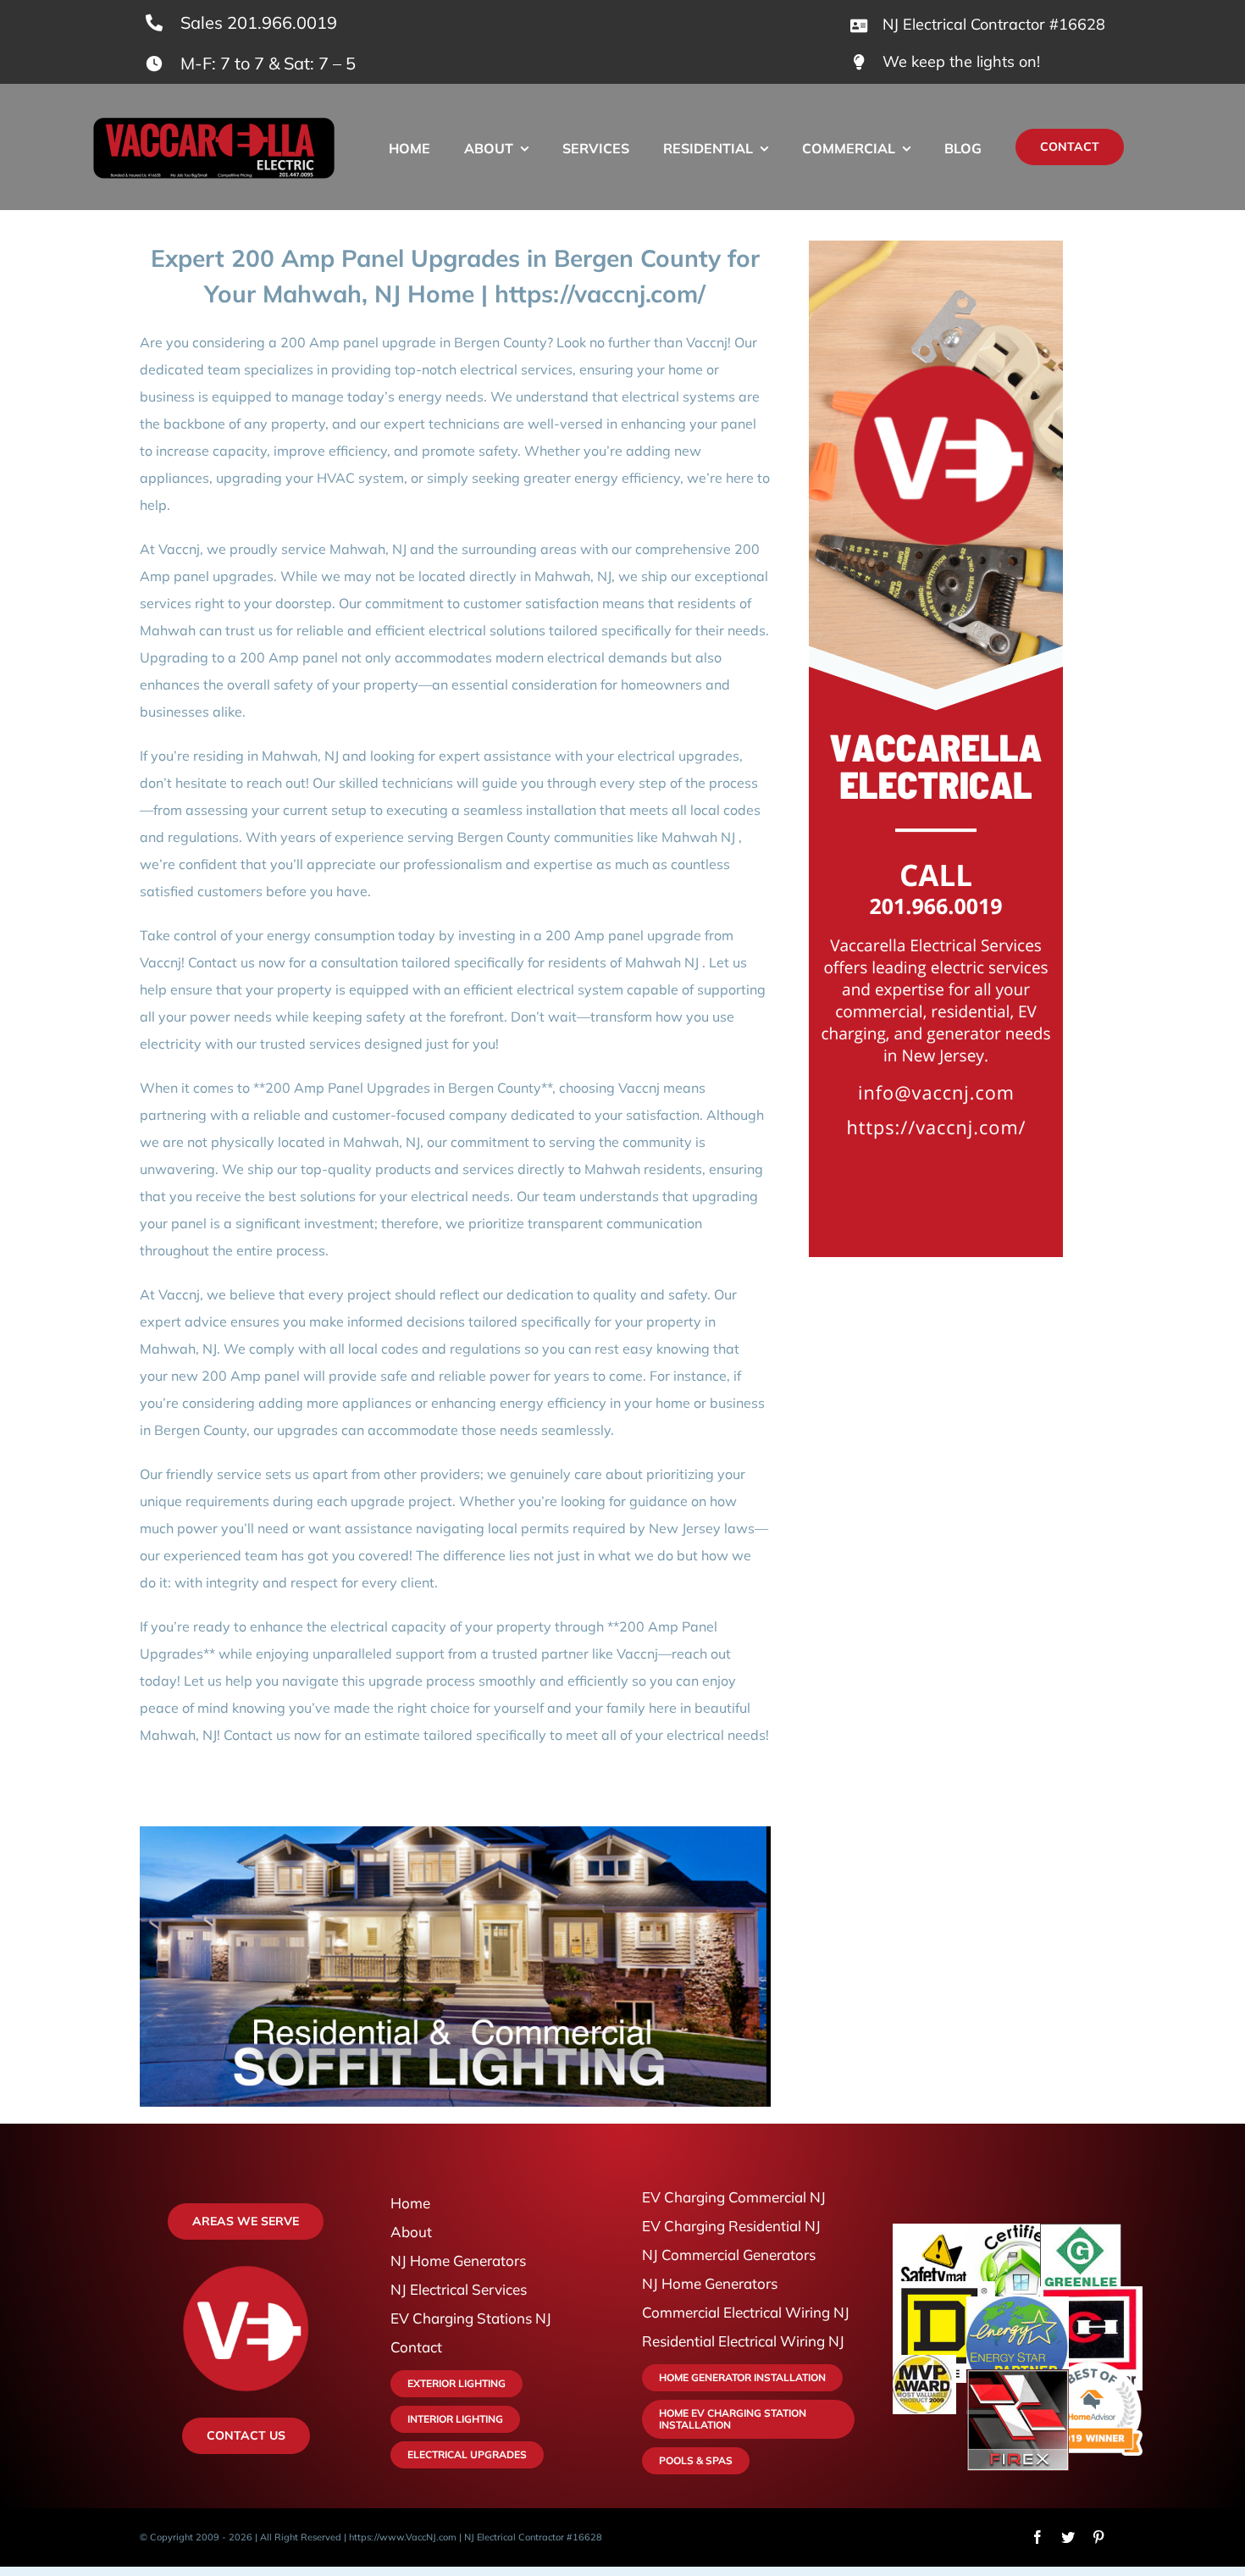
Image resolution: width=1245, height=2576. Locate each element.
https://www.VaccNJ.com (403, 2537)
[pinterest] (1098, 2537)
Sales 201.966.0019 (259, 22)
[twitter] (1068, 2537)
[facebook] (1037, 2537)
